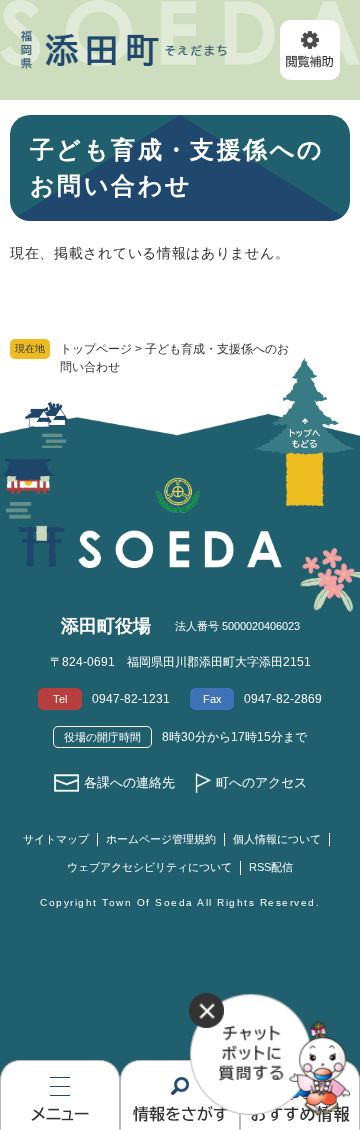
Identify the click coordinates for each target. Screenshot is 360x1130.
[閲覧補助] (310, 50)
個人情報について (277, 839)
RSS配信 (271, 867)
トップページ (96, 349)
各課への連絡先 (129, 782)
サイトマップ (56, 839)
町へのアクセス (261, 782)
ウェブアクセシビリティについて (149, 867)
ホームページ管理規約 (161, 839)
